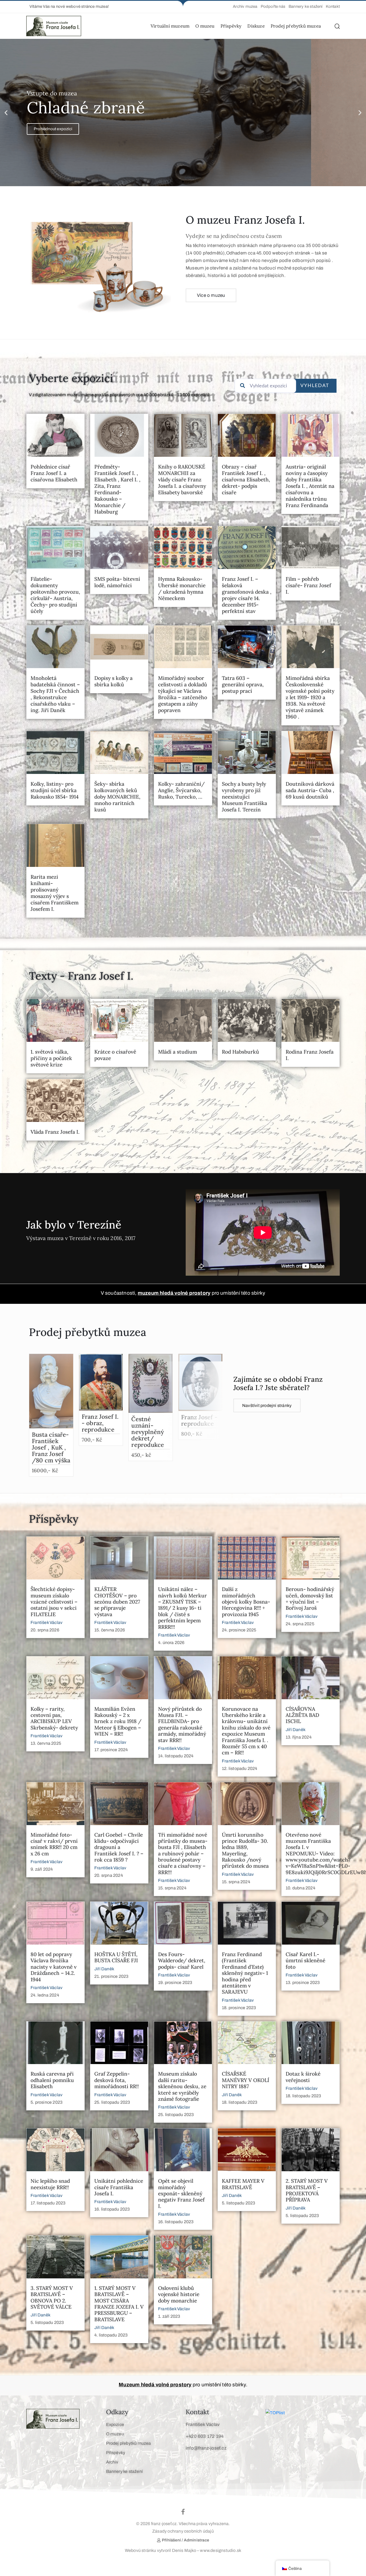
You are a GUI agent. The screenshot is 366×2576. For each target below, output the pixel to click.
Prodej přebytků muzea (296, 26)
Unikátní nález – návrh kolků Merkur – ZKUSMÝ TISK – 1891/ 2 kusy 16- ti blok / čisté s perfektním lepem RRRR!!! (182, 1608)
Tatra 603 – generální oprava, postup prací (243, 684)
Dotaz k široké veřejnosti (303, 2077)
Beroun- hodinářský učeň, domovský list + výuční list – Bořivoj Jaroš (310, 1598)
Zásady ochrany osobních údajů (183, 2531)
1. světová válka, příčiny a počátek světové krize (51, 1058)
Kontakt (197, 2412)
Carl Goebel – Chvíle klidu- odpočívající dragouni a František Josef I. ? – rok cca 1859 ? (119, 1847)
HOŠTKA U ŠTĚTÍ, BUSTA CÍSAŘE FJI (116, 1957)
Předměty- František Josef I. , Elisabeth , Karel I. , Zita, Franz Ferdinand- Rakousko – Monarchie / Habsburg (117, 489)
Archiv (112, 2462)
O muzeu (205, 26)
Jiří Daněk (296, 1730)
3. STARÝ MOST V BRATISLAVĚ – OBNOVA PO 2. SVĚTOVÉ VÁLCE (52, 2297)
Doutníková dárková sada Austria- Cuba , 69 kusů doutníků (310, 790)
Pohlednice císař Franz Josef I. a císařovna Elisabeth (54, 473)
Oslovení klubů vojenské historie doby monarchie (179, 2294)
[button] (68, 7)
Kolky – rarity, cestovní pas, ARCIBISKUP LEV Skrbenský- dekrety (54, 1718)
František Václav (46, 1622)
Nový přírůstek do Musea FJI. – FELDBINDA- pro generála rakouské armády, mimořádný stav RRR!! (182, 1725)
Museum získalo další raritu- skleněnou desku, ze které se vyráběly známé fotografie (182, 2086)
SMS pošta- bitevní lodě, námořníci (117, 582)
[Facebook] (183, 2512)
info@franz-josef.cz (206, 2448)
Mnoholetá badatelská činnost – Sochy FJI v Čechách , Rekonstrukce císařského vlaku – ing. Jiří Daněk (55, 694)
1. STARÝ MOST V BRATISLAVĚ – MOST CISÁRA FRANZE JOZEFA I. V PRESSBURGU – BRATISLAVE (119, 2304)
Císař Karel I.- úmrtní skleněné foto (305, 1961)
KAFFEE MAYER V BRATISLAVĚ (243, 2184)
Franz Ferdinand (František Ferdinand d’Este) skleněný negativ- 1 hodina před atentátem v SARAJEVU (245, 1973)
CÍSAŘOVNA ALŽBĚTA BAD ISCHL (302, 1715)
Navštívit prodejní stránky (267, 1405)
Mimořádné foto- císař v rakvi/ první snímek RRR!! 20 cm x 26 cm (54, 1844)
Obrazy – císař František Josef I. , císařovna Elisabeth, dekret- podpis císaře (246, 480)
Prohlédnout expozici (53, 129)
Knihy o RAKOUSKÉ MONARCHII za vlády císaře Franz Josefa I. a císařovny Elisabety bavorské (182, 480)
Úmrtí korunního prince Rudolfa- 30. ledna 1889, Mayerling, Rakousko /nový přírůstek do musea (245, 1850)
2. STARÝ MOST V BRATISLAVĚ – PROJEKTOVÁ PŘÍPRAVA (307, 2190)
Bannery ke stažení (125, 2471)
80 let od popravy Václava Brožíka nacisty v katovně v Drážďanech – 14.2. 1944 (54, 1967)
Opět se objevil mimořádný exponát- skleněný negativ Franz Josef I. (181, 2193)
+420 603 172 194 (205, 2436)
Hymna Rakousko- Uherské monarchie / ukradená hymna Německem (182, 589)
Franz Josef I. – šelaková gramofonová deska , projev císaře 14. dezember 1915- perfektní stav (247, 595)
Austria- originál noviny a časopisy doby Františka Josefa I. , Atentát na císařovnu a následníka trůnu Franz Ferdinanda (310, 486)
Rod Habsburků (240, 1052)
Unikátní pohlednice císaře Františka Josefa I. (119, 2187)
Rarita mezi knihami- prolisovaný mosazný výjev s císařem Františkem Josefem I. (55, 893)
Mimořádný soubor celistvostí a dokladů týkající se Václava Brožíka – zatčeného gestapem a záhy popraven (183, 694)
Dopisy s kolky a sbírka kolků (113, 681)
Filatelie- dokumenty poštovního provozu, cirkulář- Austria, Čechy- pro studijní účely (55, 595)
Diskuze (256, 26)
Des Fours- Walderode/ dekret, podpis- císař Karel (182, 1961)
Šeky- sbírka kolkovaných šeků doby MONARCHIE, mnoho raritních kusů (117, 797)
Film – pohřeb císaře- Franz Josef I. (308, 585)
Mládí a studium (178, 1052)
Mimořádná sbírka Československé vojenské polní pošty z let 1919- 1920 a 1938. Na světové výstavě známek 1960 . (310, 697)
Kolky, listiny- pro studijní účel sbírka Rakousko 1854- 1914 (55, 790)
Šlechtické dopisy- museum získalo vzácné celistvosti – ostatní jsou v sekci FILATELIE (54, 1602)
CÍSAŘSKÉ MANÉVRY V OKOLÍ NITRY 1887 (246, 2080)
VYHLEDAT (315, 386)
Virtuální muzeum (170, 26)
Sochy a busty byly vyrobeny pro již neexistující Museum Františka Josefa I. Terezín (244, 797)
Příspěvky (231, 26)
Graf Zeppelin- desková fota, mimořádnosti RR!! (117, 2080)
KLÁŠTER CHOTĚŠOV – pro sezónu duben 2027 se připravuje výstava (117, 1602)
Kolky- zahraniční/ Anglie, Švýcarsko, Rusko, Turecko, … (181, 790)
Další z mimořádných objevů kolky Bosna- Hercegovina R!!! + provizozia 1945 (246, 1602)
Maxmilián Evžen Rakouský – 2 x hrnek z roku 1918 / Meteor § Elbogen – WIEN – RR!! (118, 1721)
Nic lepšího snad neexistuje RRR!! (50, 2184)
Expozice (115, 2425)
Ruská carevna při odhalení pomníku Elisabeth (52, 2080)
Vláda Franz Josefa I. (55, 1132)
